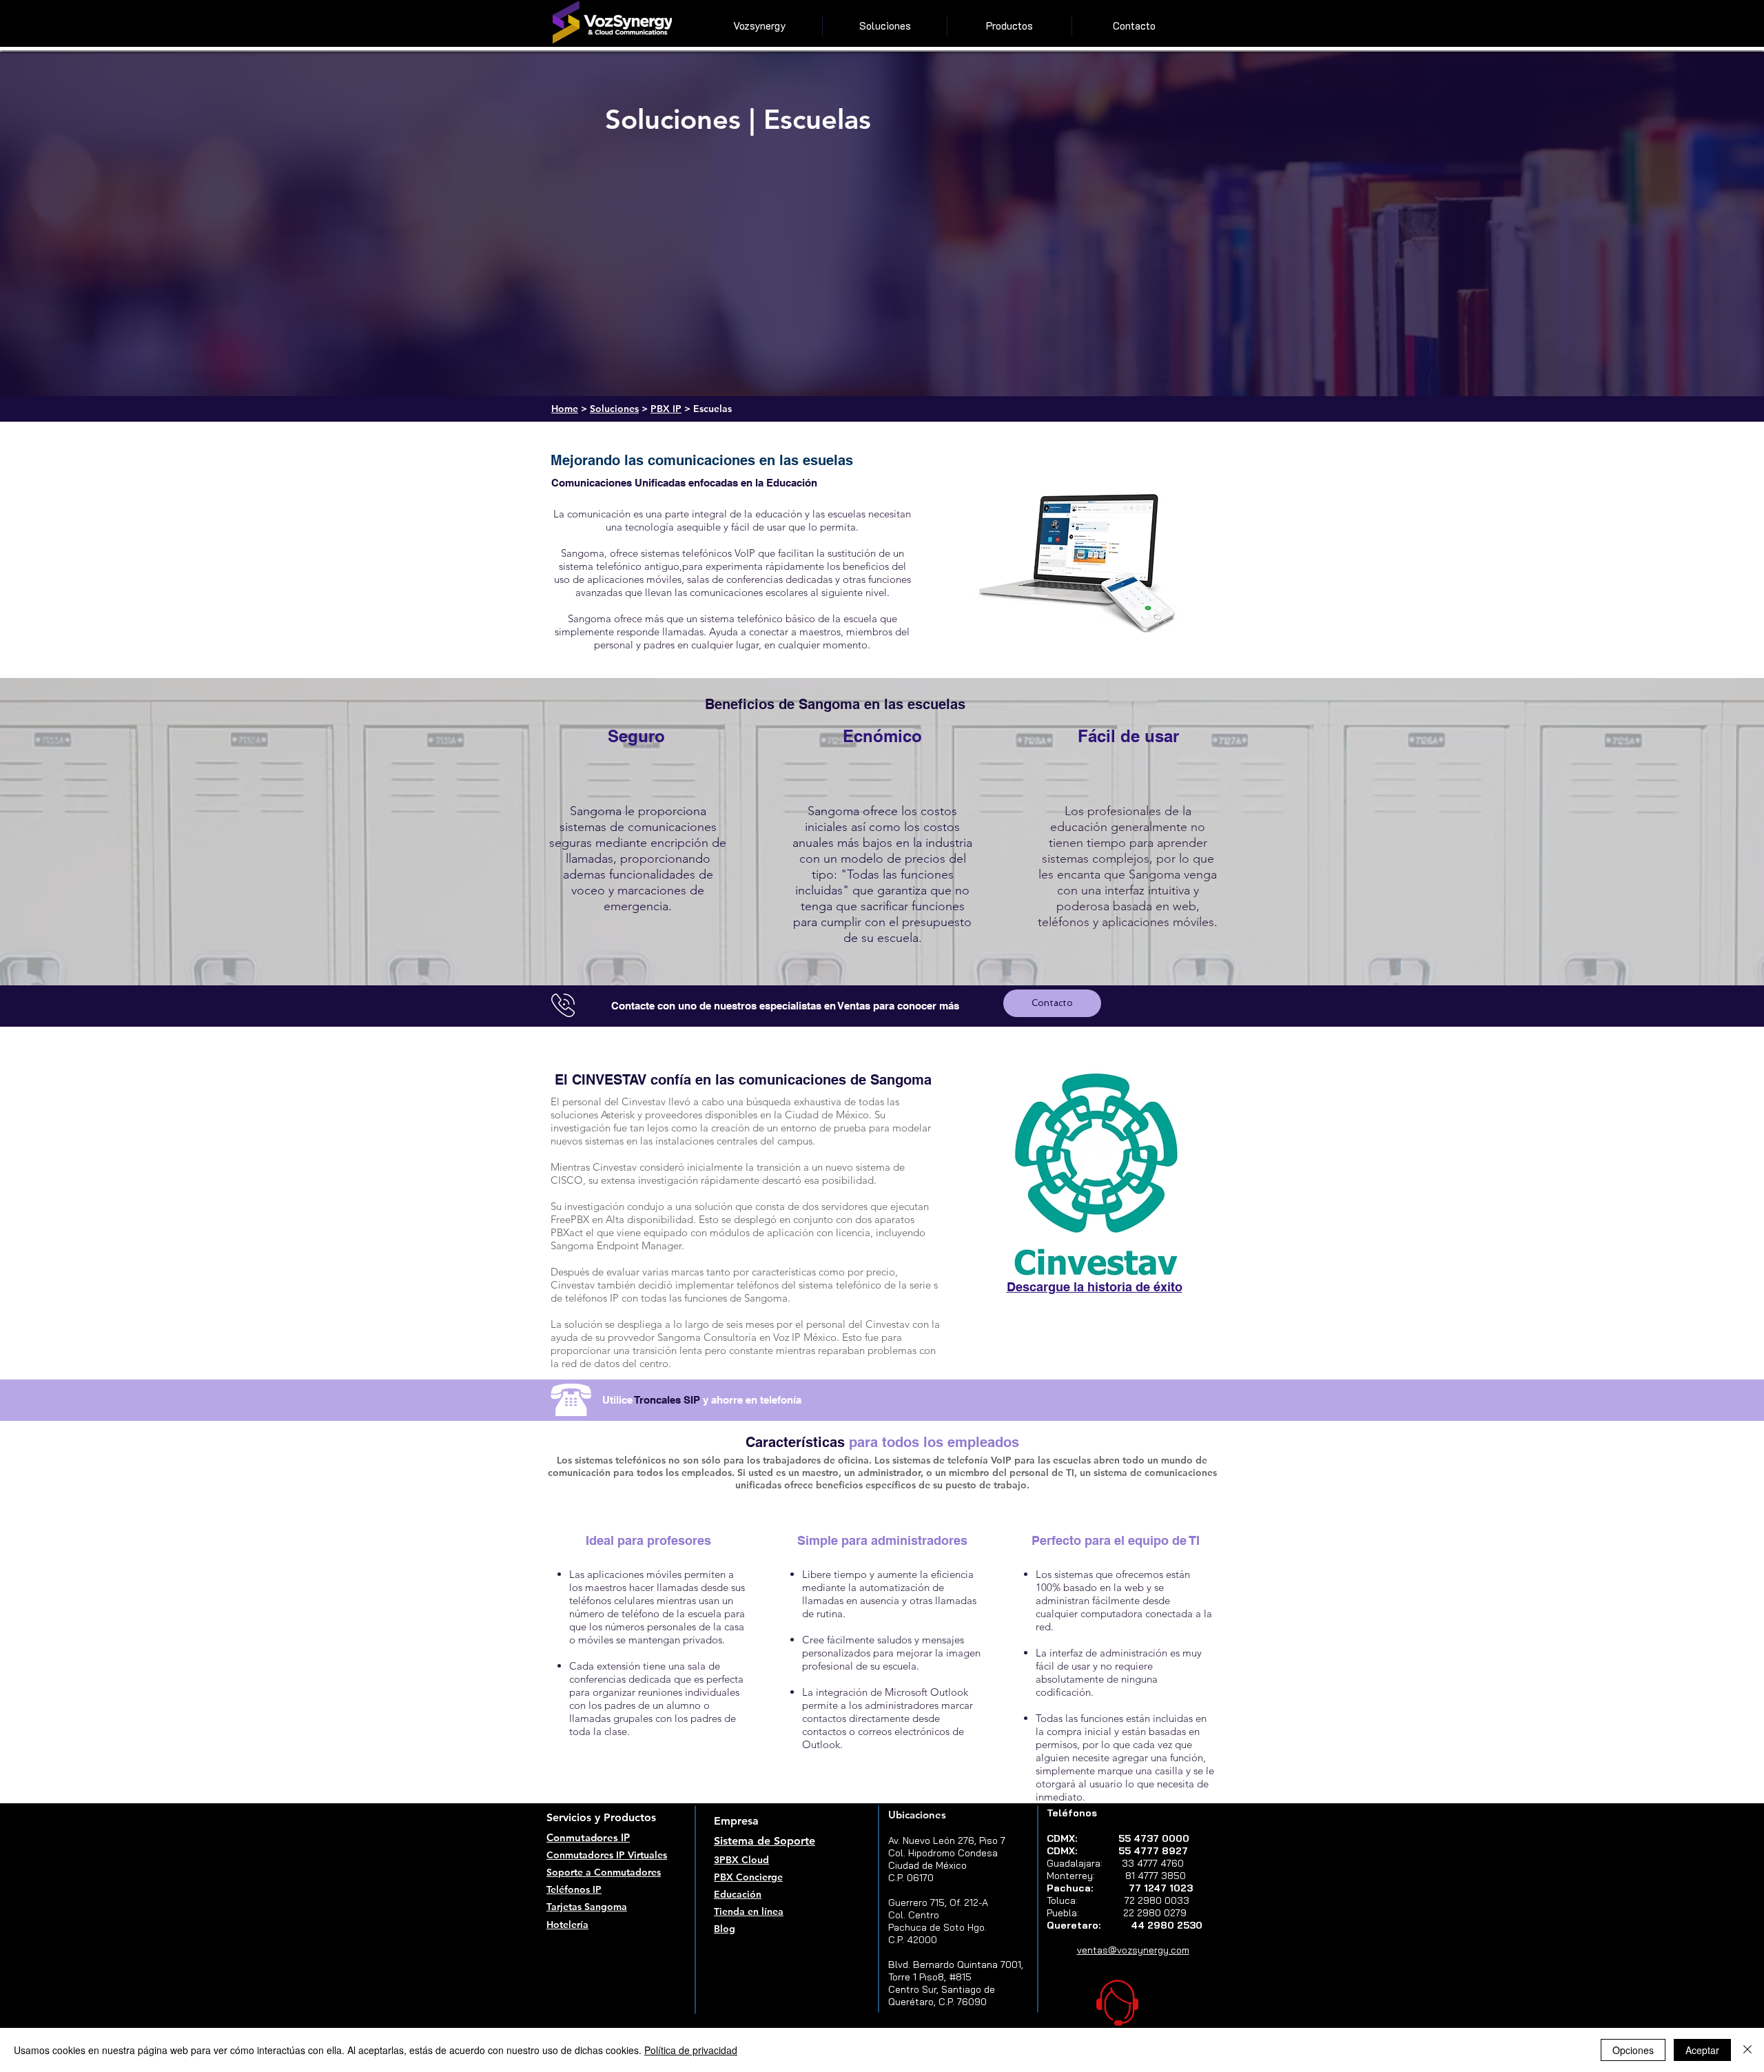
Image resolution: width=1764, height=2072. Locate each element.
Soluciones (614, 409)
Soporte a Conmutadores (604, 1872)
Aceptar (1702, 2050)
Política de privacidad (691, 2050)
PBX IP (666, 409)
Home (565, 409)
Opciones (1633, 2050)
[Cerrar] (1747, 2050)
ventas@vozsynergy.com (1133, 1950)
